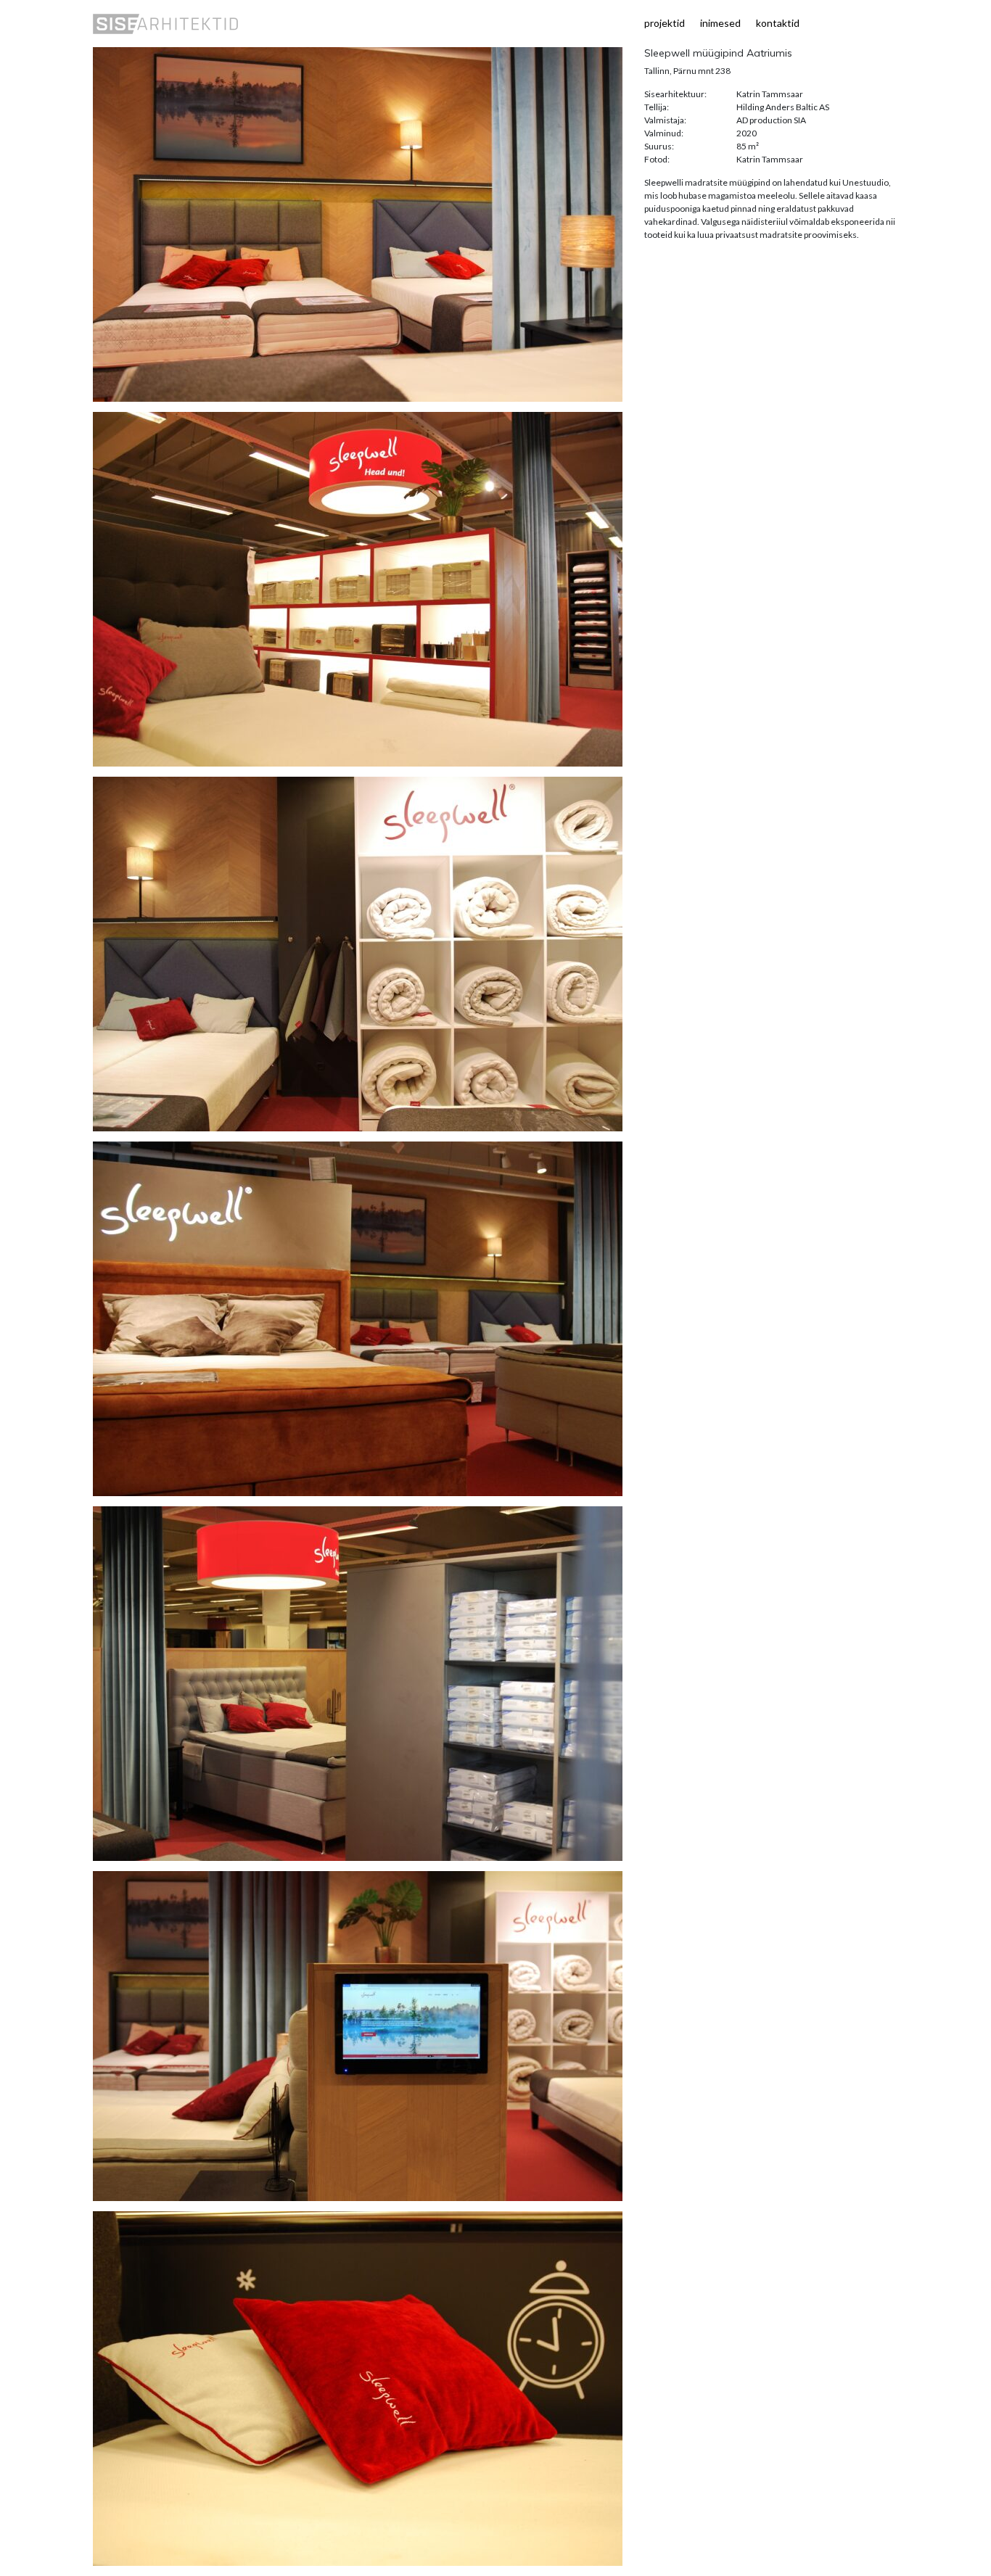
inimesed (720, 23)
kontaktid (778, 23)
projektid (665, 23)
